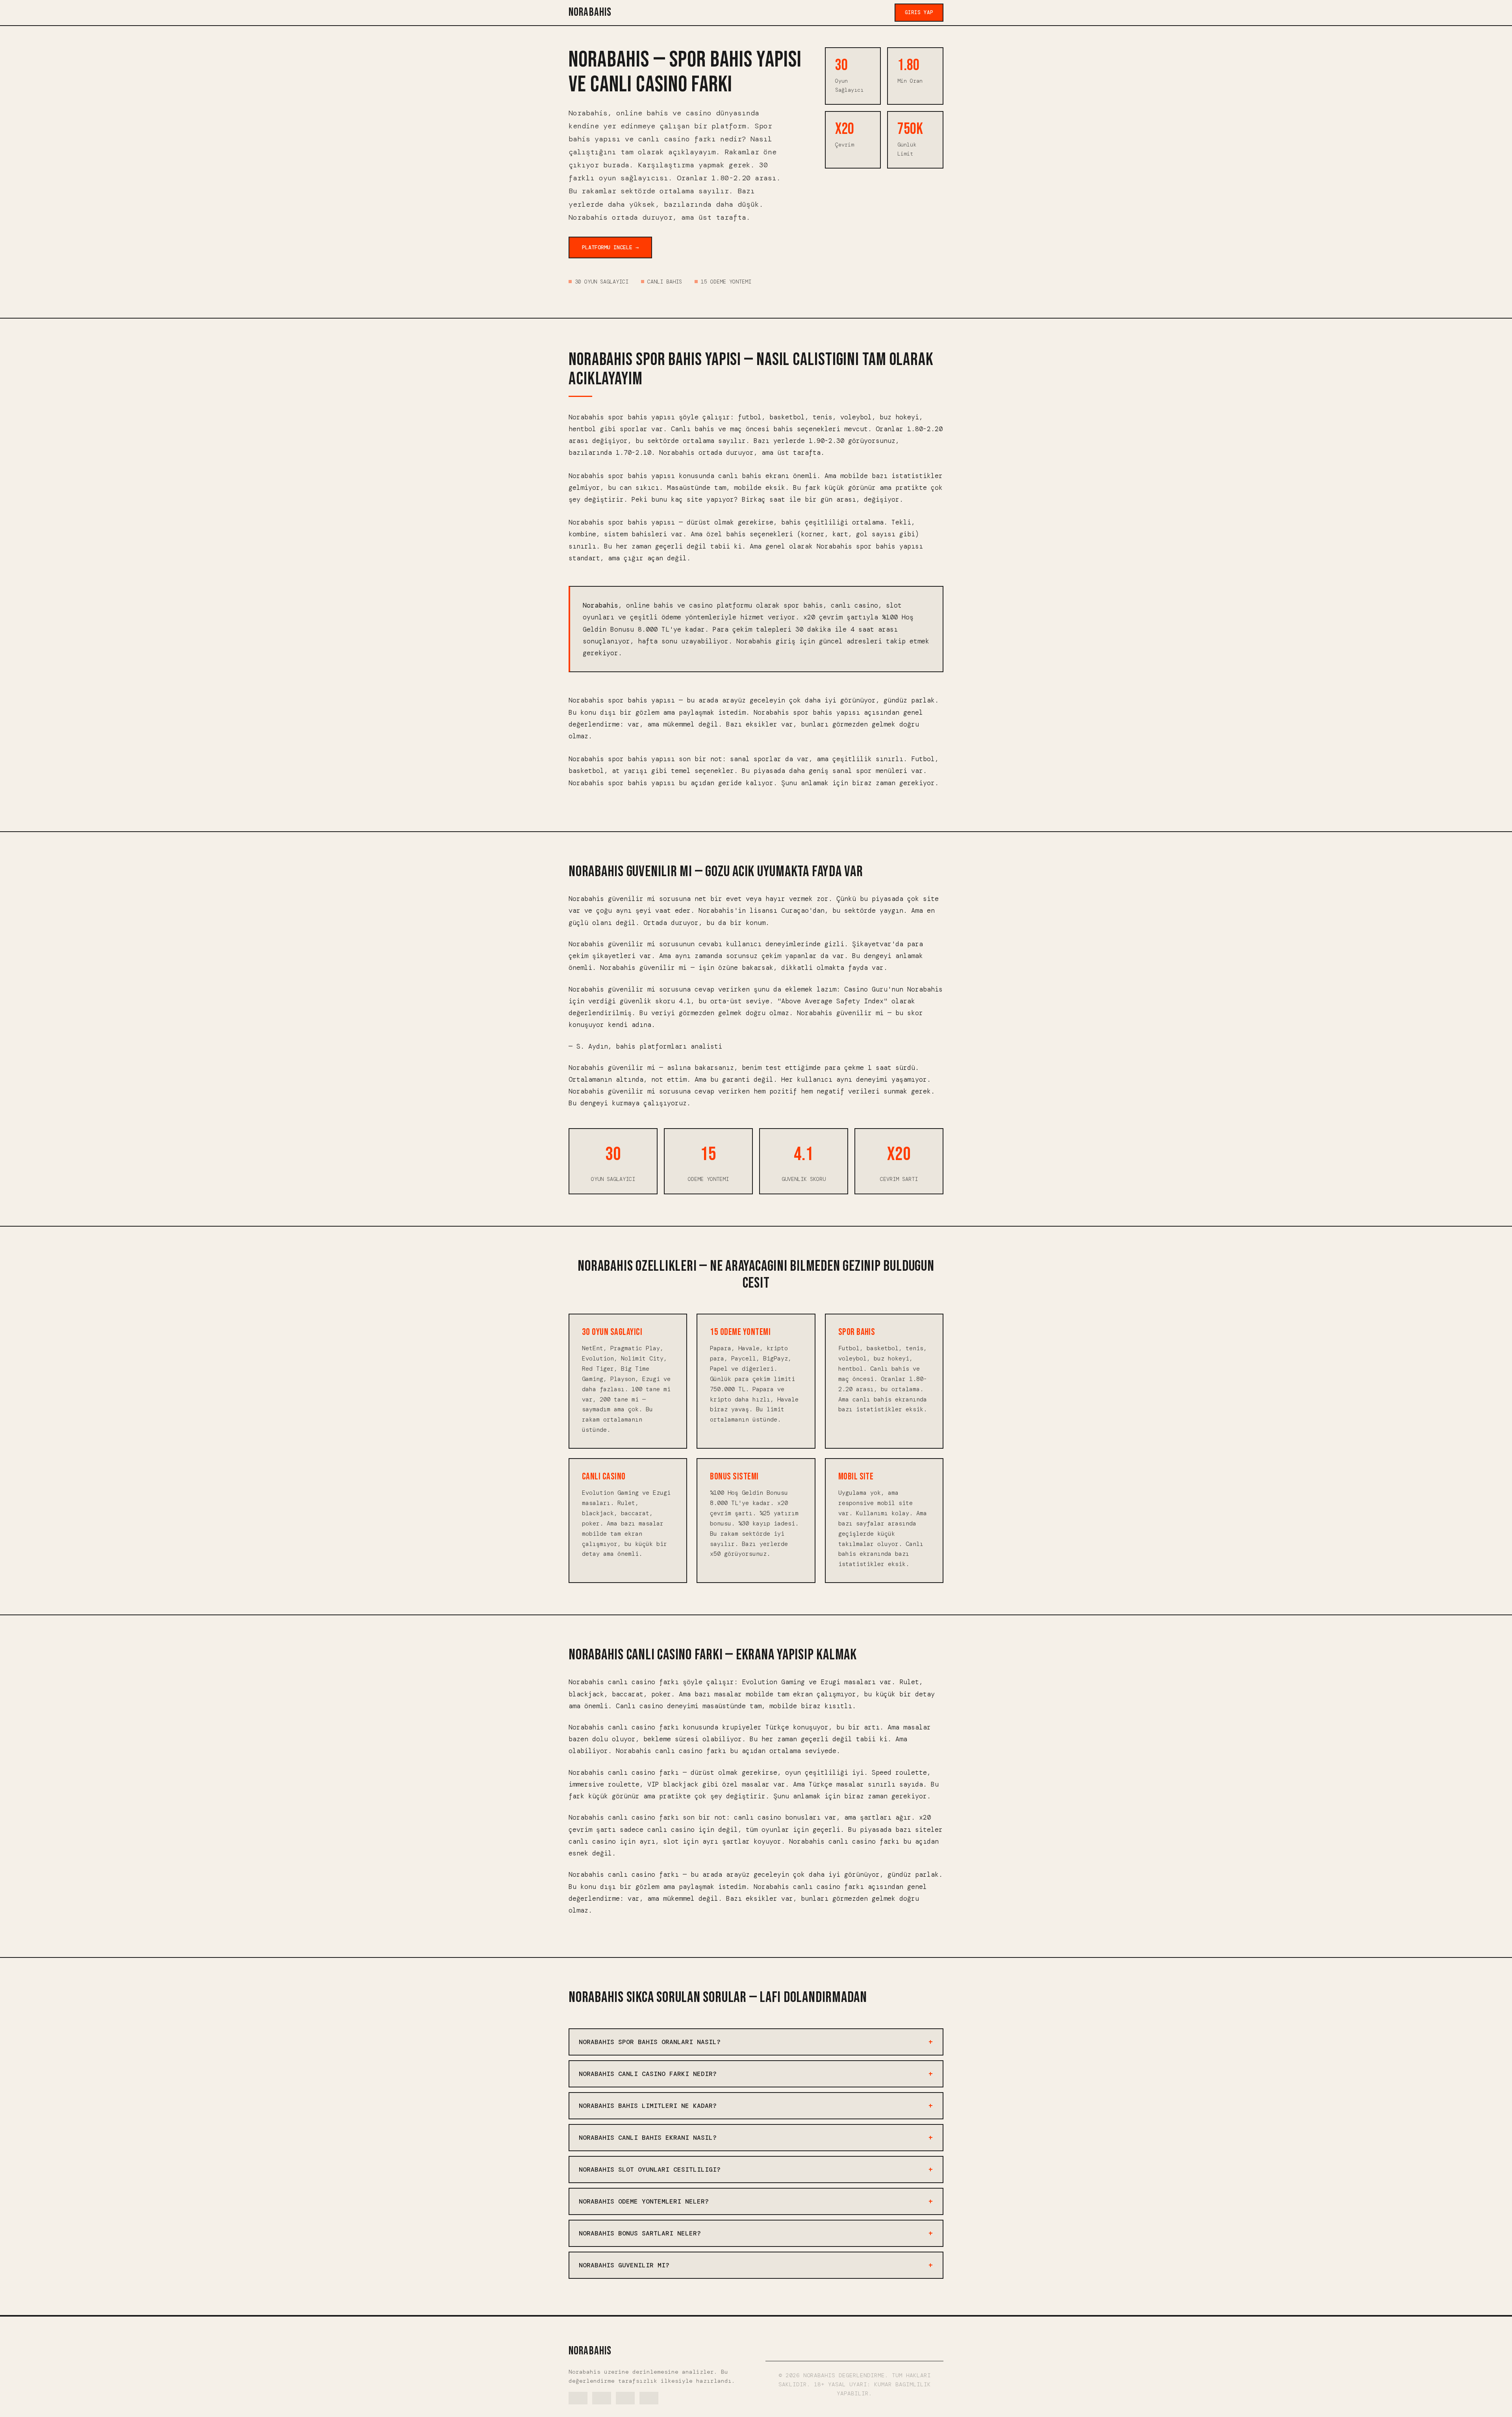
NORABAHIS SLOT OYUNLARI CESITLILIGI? (650, 2170)
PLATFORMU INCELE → (610, 247)
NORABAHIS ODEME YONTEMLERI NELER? (644, 2201)
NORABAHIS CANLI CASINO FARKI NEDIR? (648, 2074)
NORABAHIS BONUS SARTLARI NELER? (640, 2233)
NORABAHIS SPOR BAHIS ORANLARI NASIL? (650, 2042)
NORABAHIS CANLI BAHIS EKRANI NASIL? (648, 2138)
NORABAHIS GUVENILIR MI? (624, 2265)
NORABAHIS (590, 12)
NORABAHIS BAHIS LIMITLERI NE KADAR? (648, 2106)
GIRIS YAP (919, 12)
